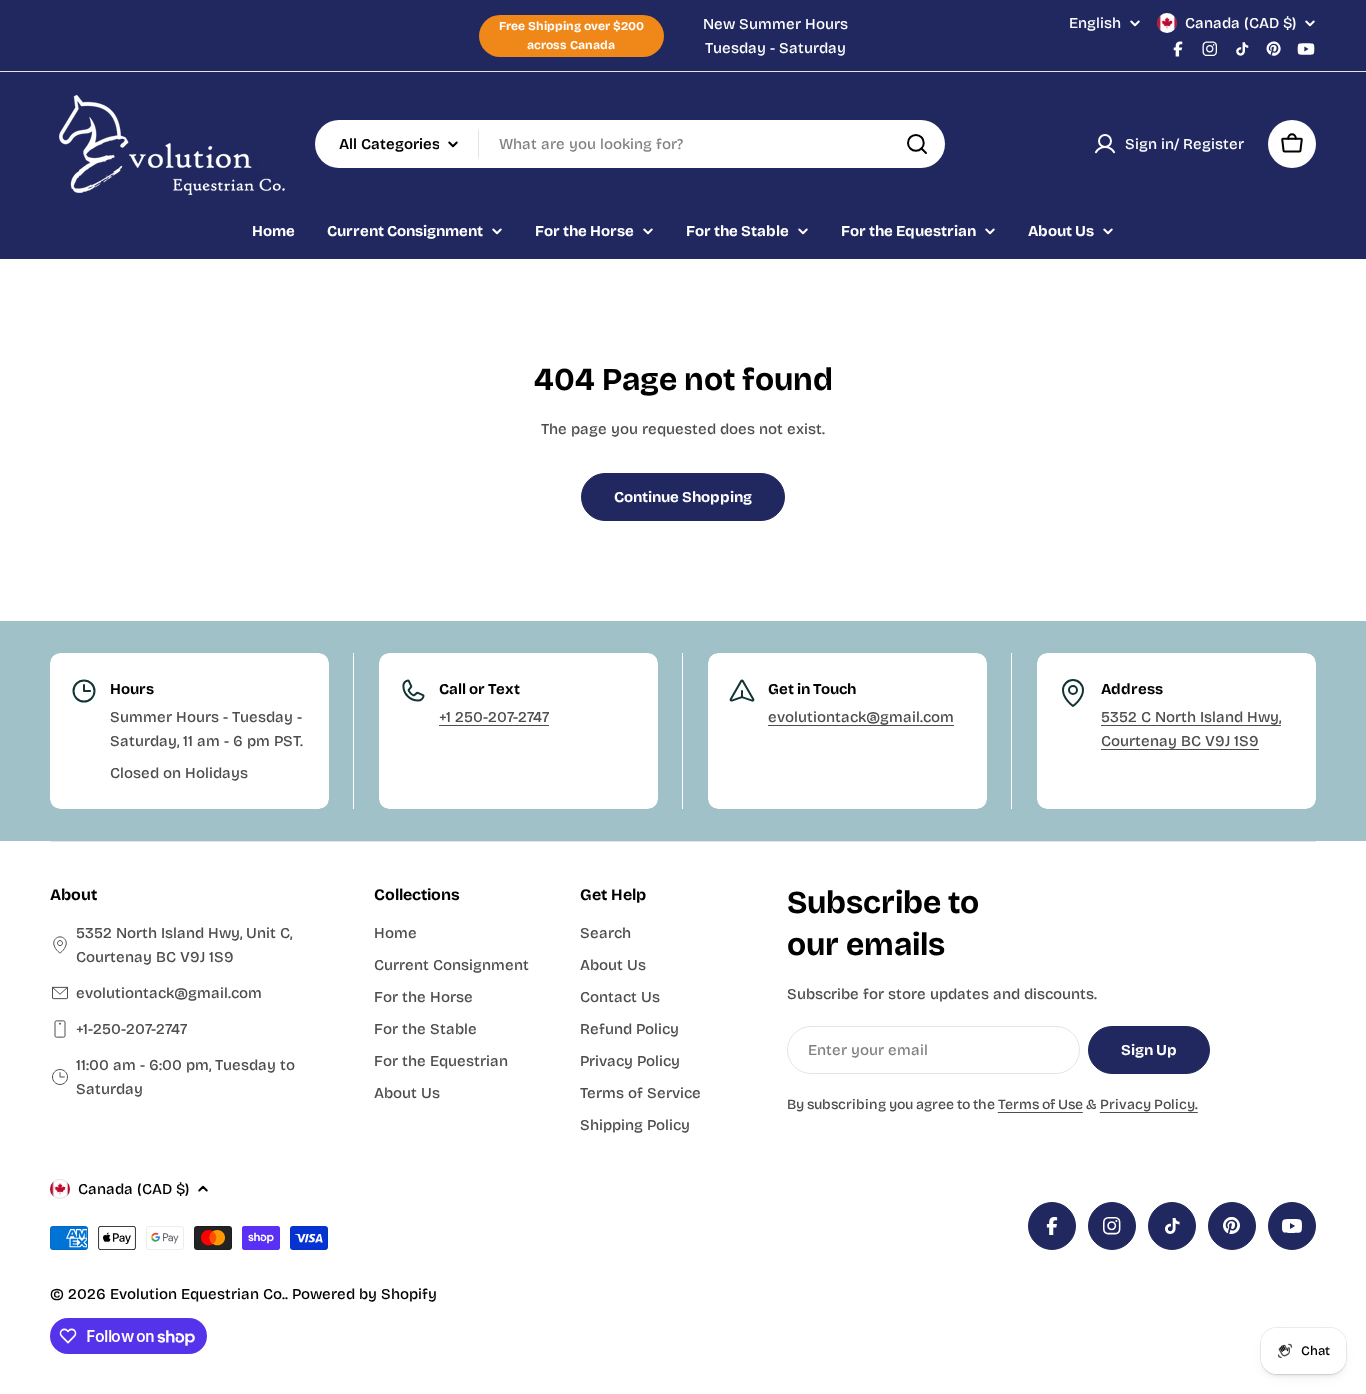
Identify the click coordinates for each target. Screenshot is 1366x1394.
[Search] (917, 144)
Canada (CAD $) (1240, 23)
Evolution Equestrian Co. (197, 1294)
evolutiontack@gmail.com (861, 717)
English (1095, 23)
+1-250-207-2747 (131, 1029)
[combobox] (630, 144)
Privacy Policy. (1149, 1104)
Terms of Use (1040, 1104)
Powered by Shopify (364, 1294)
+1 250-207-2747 (494, 717)
